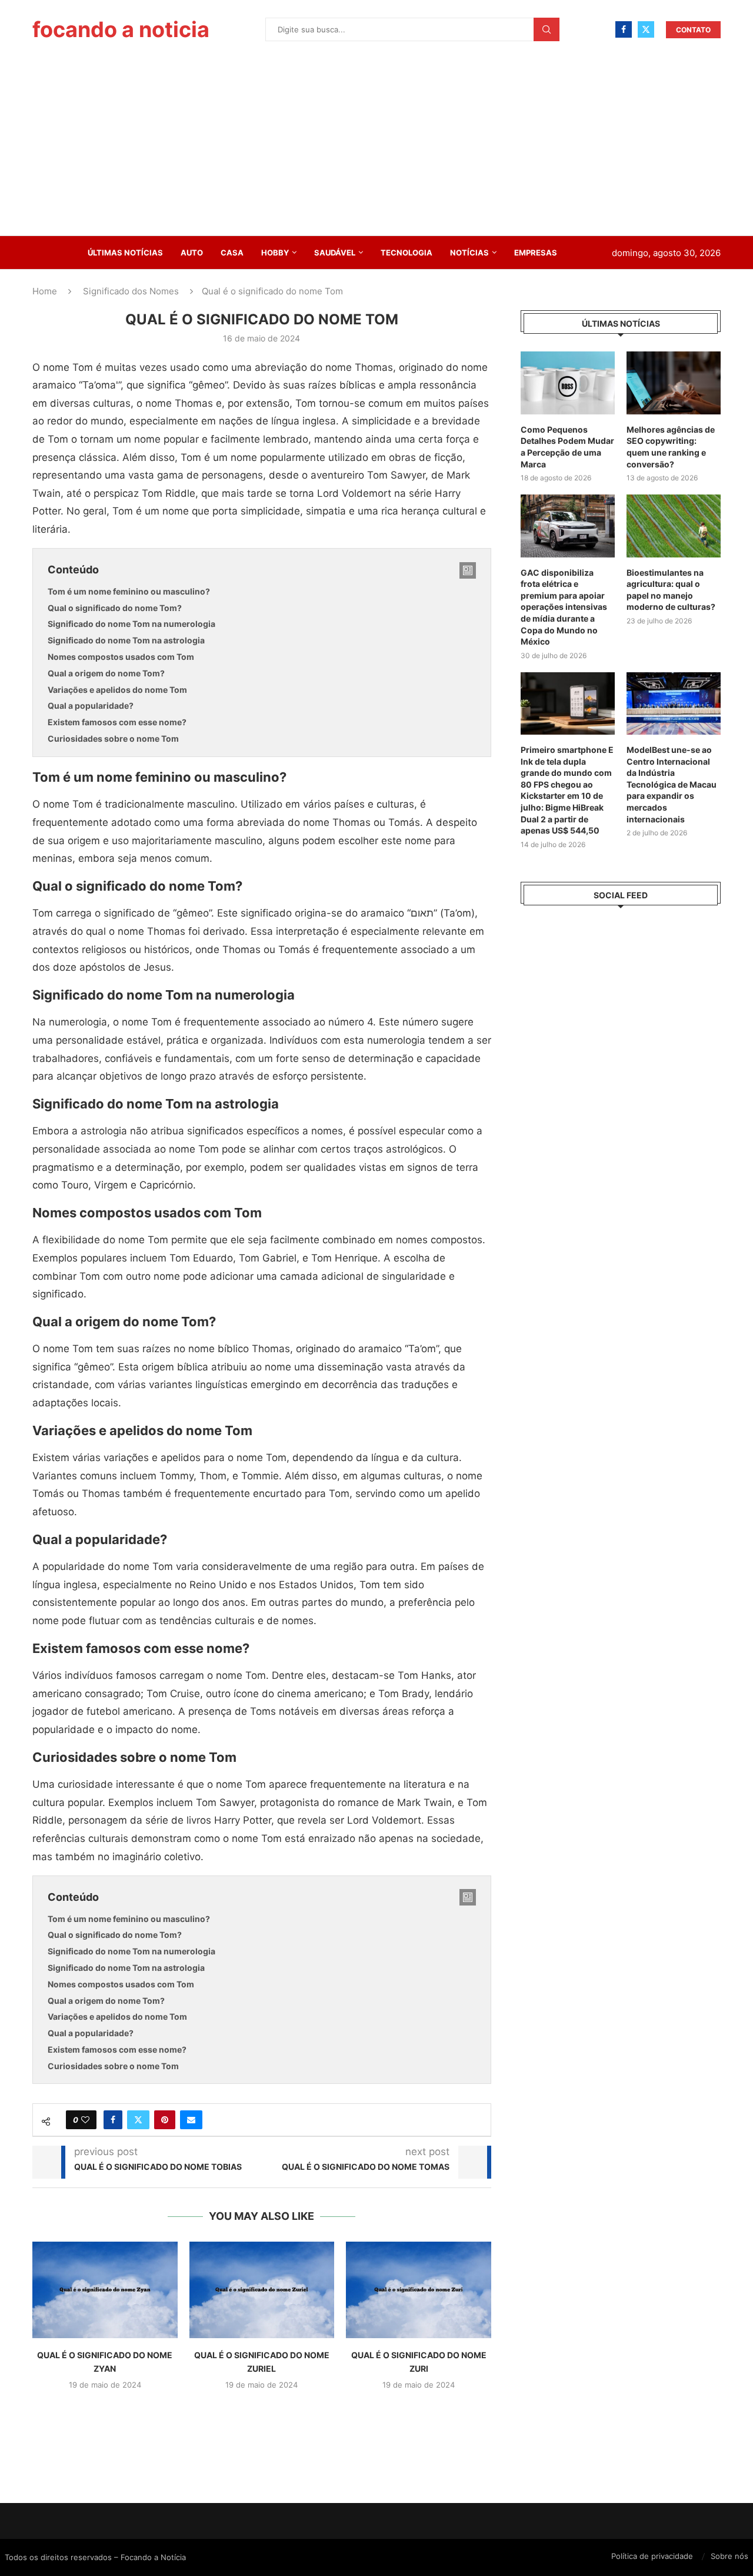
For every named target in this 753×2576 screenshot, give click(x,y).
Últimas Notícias (125, 253)
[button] (262, 2411)
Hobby (275, 253)
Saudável (335, 253)
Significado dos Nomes (131, 291)
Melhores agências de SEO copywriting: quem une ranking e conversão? (671, 447)
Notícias (469, 253)
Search (547, 29)
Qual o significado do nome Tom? (115, 608)
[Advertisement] (376, 147)
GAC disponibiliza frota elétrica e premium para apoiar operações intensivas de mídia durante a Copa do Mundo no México (564, 607)
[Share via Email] (191, 2120)
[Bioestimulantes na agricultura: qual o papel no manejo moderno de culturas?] (674, 526)
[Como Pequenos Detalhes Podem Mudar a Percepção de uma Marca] (568, 383)
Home (45, 291)
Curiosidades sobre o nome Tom (113, 738)
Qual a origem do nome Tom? (106, 673)
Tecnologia (407, 253)
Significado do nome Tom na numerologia (131, 624)
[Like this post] (85, 2120)
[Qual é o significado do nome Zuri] (419, 2290)
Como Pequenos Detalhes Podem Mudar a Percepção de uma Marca (567, 447)
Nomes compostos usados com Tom (121, 657)
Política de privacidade (652, 2556)
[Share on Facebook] (113, 2120)
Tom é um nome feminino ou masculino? (129, 591)
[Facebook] (624, 29)
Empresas (536, 253)
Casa (232, 253)
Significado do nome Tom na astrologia (126, 640)
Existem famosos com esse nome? (117, 722)
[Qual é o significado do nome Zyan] (105, 2290)
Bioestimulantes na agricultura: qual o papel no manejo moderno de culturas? (671, 590)
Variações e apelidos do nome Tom (117, 690)
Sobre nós (729, 2556)
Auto (192, 253)
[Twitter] (646, 29)
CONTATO (693, 30)
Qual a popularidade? (91, 706)
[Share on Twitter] (138, 2120)
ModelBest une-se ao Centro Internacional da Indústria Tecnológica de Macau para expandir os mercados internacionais (672, 784)
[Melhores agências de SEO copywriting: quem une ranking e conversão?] (674, 383)
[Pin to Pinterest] (165, 2120)
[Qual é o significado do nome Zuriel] (262, 2290)
